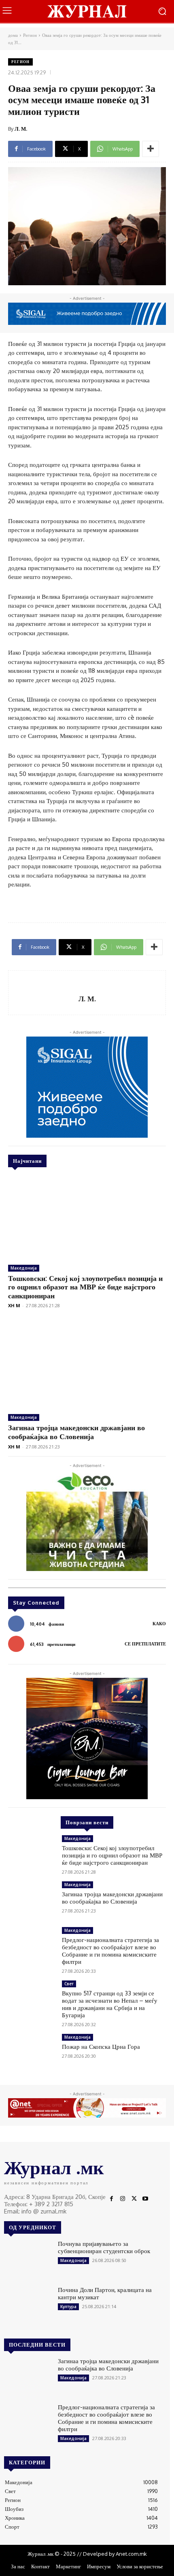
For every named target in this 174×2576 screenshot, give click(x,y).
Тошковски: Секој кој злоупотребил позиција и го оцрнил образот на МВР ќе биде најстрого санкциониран (85, 1287)
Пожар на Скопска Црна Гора (101, 2047)
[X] (134, 2199)
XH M (14, 1305)
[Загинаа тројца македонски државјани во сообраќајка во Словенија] (87, 1366)
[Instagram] (123, 2199)
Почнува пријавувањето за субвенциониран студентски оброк (104, 2247)
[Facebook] (111, 2199)
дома (13, 35)
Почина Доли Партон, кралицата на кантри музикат (105, 2293)
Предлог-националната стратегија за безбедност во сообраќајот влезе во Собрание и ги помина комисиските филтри (110, 1951)
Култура (68, 2307)
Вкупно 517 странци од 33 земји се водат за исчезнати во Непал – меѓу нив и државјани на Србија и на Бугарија (110, 2004)
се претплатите (145, 1644)
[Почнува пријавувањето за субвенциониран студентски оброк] (28, 2259)
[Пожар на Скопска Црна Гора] (32, 2053)
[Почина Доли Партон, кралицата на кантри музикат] (28, 2305)
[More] (151, 149)
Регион (30, 35)
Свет (69, 1984)
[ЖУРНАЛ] (87, 11)
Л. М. (21, 129)
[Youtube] (145, 2199)
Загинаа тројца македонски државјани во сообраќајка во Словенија (76, 1432)
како (159, 1624)
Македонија (24, 1268)
